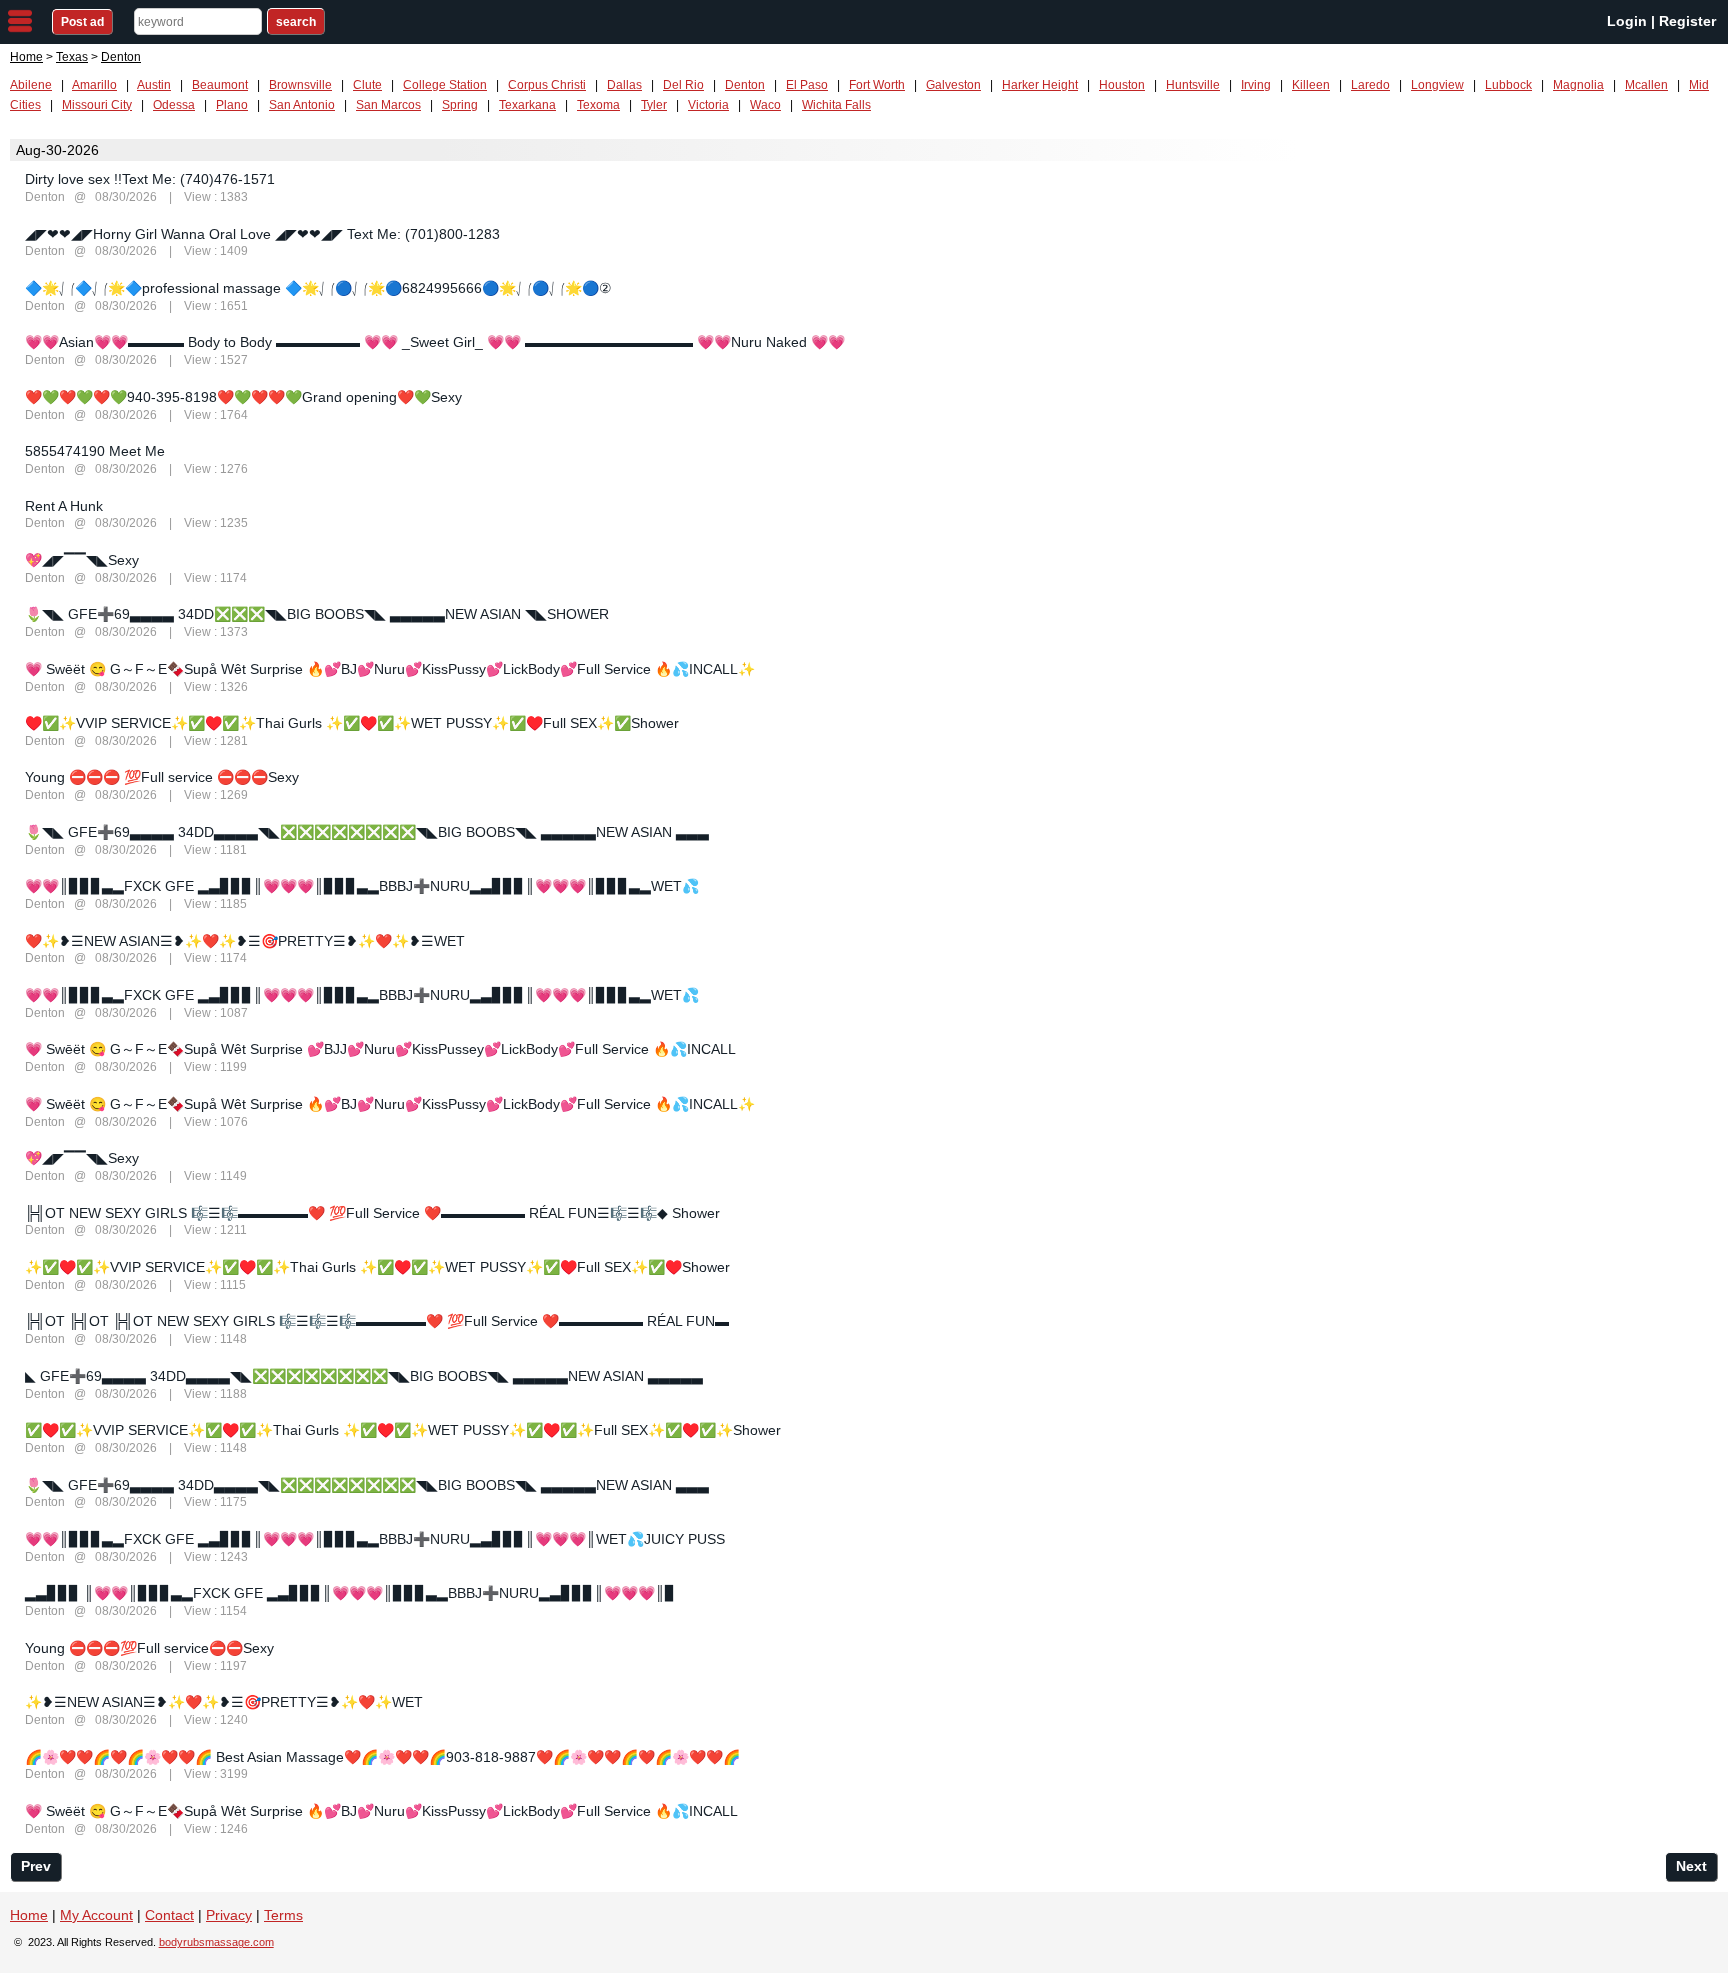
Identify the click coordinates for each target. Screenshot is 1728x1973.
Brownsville (300, 85)
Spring (460, 105)
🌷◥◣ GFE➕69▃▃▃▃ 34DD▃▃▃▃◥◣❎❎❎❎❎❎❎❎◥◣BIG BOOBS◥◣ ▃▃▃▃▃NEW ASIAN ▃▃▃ (367, 832)
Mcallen (1646, 85)
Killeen (1311, 85)
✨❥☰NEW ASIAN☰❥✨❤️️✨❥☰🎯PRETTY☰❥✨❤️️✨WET (224, 1702)
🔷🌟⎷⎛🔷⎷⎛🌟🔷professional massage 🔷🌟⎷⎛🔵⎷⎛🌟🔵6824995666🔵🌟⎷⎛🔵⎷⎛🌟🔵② (318, 288)
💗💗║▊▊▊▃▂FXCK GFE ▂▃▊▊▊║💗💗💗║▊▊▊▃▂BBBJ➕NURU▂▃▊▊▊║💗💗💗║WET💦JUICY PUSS (375, 1539)
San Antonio (302, 105)
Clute (367, 85)
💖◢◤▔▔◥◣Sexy (82, 560)
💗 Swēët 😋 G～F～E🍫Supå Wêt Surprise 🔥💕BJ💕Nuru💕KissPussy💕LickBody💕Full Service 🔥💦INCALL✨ (390, 669)
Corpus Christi (547, 85)
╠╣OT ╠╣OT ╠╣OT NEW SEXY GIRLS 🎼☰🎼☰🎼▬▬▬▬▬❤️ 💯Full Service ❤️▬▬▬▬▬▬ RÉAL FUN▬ (377, 1321)
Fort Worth (877, 85)
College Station (445, 85)
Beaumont (220, 85)
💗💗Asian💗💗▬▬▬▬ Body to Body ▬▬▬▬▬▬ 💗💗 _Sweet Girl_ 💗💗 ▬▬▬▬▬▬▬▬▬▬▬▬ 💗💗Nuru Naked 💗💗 (435, 342)
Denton (745, 85)
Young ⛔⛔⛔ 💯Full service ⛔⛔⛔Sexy (162, 777)
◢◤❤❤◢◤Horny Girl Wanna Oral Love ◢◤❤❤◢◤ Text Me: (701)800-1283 (262, 234)
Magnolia (1578, 85)
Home (26, 57)
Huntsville (1193, 85)
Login (1627, 21)
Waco (765, 105)
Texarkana (527, 105)
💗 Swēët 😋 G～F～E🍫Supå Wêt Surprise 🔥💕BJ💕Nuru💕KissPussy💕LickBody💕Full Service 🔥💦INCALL (381, 1811)
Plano (232, 105)
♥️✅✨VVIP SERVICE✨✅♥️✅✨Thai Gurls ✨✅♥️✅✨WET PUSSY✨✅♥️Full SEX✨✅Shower (352, 723)
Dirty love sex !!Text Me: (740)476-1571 (150, 179)
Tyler (654, 105)
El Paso (807, 85)
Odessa (174, 105)
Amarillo (94, 85)
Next (1691, 1866)
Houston (1122, 85)
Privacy (229, 1915)
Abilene (31, 85)
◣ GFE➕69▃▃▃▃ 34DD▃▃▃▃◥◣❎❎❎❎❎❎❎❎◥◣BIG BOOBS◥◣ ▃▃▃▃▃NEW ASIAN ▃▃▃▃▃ (364, 1376)
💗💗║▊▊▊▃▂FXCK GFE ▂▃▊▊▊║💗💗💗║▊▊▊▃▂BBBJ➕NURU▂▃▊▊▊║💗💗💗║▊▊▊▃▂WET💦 (362, 886)
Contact (169, 1915)
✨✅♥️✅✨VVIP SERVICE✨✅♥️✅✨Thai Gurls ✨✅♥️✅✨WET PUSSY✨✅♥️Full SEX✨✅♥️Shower (377, 1267)
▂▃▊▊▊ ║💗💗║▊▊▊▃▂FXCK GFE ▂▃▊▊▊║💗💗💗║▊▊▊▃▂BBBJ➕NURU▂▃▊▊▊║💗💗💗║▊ (350, 1593)
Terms (283, 1915)
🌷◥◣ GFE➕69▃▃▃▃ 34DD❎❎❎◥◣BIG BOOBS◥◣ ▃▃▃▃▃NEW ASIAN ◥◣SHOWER (317, 614)
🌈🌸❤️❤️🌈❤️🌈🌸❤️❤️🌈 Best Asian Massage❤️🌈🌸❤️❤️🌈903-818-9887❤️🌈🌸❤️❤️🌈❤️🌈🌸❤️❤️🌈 (382, 1757)
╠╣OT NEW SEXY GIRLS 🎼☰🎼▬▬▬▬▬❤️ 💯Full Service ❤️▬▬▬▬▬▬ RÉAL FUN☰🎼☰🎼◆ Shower (372, 1213)
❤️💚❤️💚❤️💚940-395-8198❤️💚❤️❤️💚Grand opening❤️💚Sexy (243, 397)
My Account (96, 1915)
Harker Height (1040, 85)
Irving (1256, 85)
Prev (36, 1866)
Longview (1437, 85)
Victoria (708, 105)
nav (20, 21)
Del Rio (683, 85)
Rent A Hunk (64, 506)
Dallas (624, 85)
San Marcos (388, 105)
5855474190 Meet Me (95, 451)
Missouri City (97, 105)
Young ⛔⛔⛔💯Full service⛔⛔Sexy (149, 1648)
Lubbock (1508, 85)
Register (1687, 21)
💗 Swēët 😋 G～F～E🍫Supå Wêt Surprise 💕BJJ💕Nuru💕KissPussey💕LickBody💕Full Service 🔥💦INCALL (380, 1049)
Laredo (1370, 85)
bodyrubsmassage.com (216, 1942)
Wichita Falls (836, 105)
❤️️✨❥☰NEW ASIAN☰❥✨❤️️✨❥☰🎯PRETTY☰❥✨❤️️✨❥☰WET (245, 941)
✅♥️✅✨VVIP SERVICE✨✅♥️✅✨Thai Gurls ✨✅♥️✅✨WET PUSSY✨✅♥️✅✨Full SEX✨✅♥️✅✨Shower (403, 1430)
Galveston (953, 85)
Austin (154, 85)
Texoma (598, 105)
